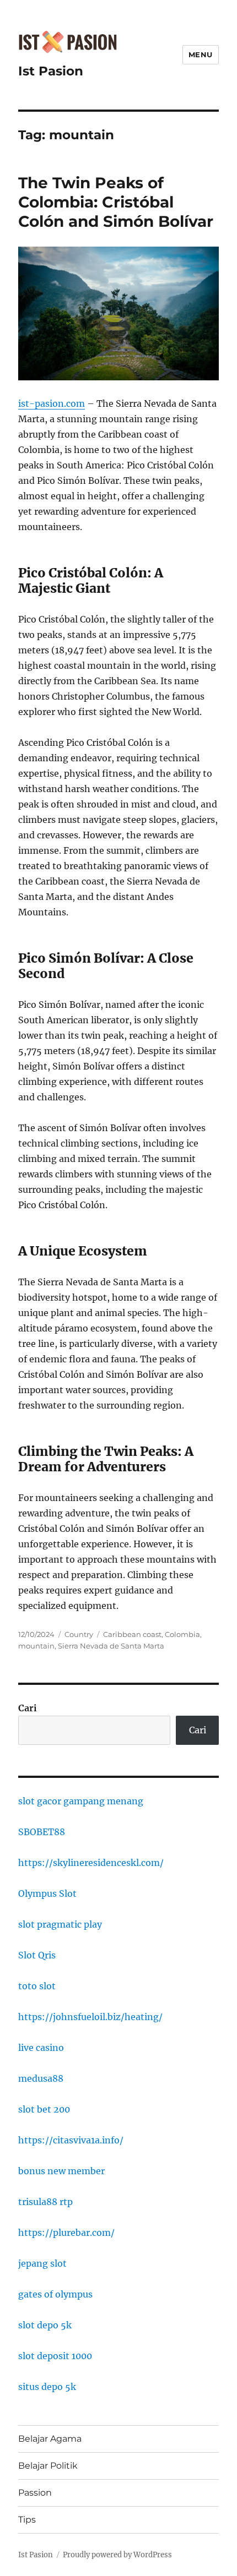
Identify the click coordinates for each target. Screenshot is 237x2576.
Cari (28, 1708)
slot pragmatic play (60, 1924)
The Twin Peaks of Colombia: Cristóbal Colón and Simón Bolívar (116, 202)
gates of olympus (55, 2294)
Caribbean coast (132, 1634)
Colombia (182, 1634)
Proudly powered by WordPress (117, 2555)
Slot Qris (37, 1955)
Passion (35, 2493)
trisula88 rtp (45, 2202)
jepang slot (42, 2263)
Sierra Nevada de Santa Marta (111, 1646)
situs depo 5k (47, 2387)
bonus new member (61, 2171)
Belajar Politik (48, 2466)
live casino (41, 2048)
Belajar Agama (50, 2439)
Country (79, 1634)
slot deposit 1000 (55, 2356)
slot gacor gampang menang (81, 1801)
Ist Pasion (51, 71)
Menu (201, 54)
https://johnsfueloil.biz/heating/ (90, 2017)
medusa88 (41, 2078)
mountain (36, 1646)
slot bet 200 (44, 2109)
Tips (27, 2520)
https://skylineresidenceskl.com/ (91, 1863)
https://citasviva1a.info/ (71, 2140)
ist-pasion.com (52, 403)
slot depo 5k (45, 2325)
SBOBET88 (42, 1832)
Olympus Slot (47, 1893)
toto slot (37, 1986)
